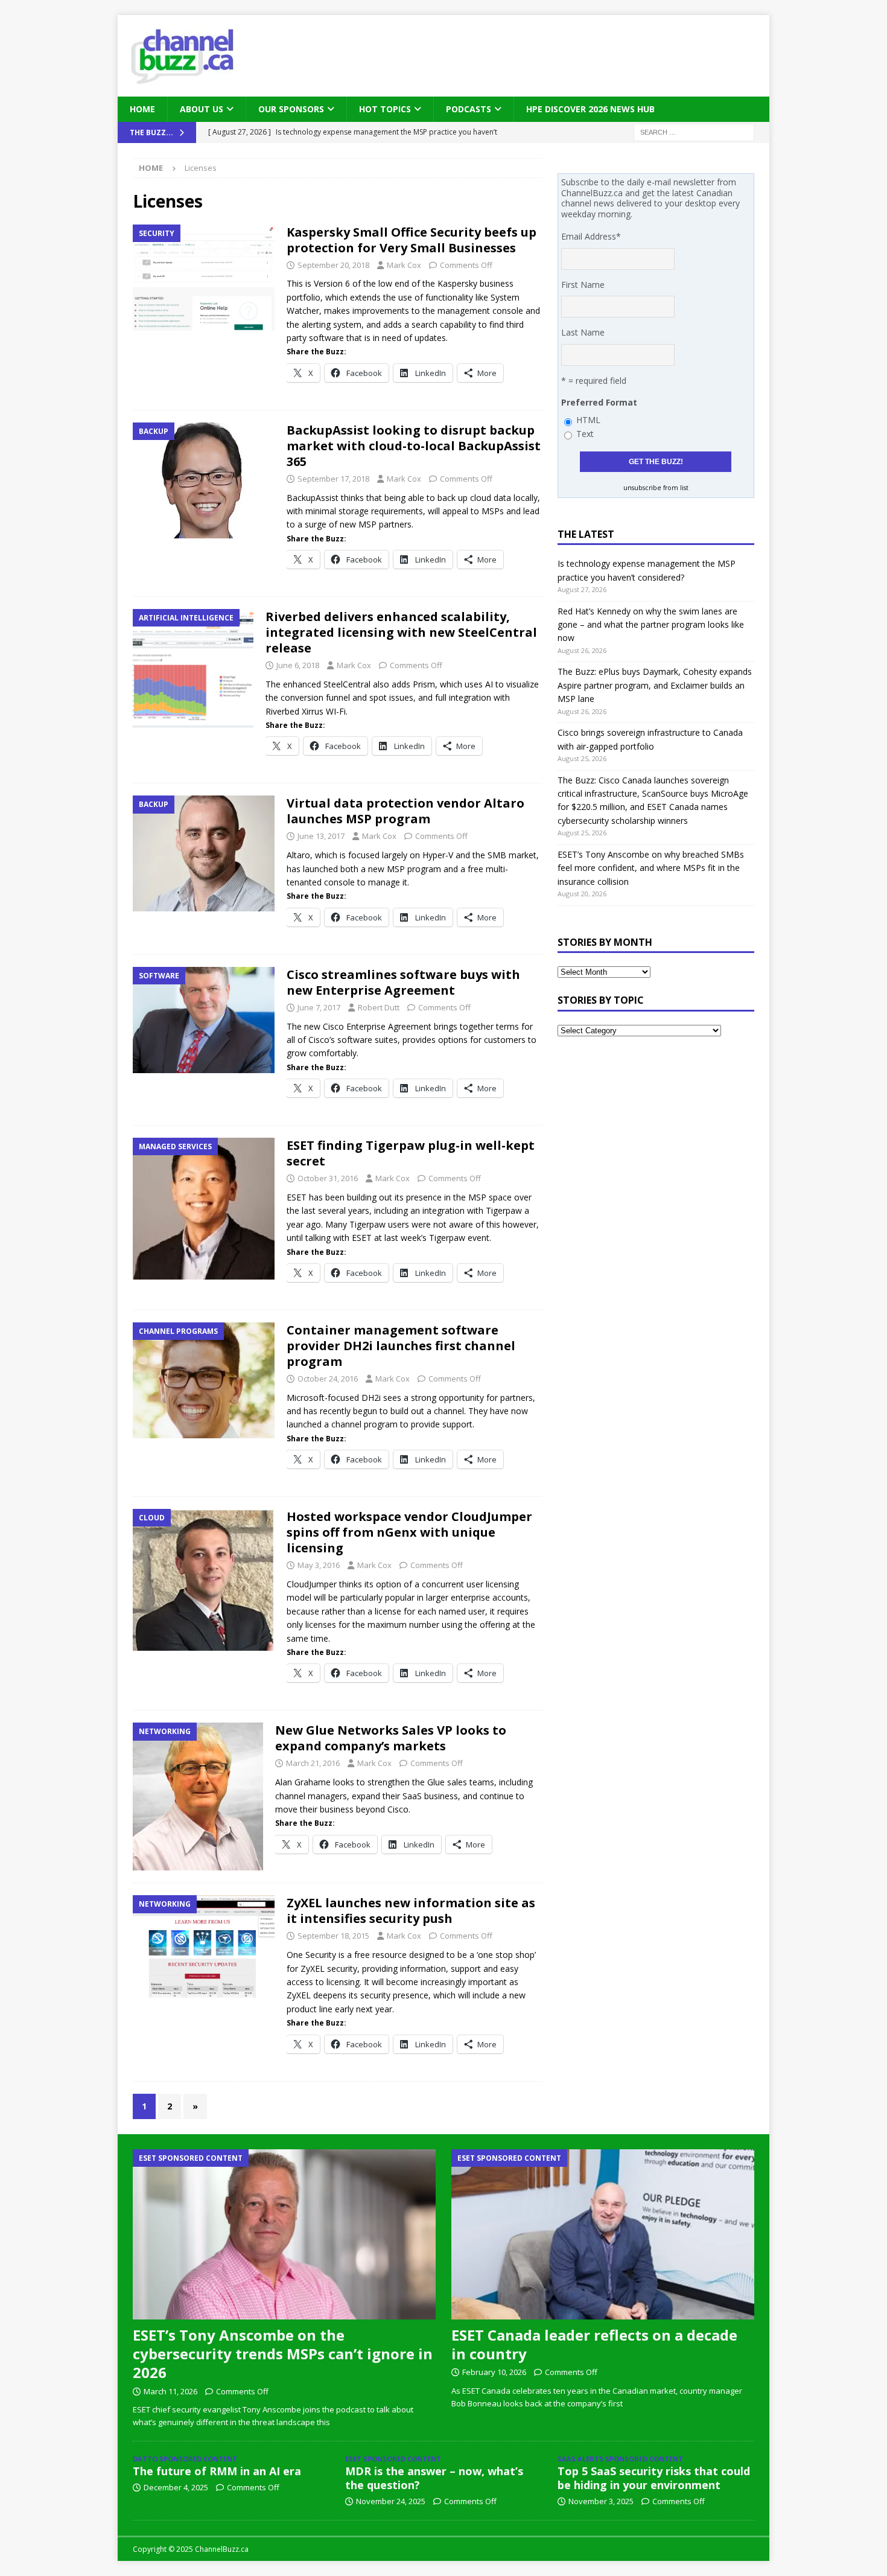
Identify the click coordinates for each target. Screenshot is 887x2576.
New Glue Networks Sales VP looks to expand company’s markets (391, 1738)
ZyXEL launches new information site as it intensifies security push (411, 1911)
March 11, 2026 (170, 2391)
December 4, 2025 (176, 2487)
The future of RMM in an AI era (217, 2471)
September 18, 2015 (333, 1936)
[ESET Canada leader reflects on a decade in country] (603, 2234)
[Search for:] (694, 132)
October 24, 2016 (328, 1379)
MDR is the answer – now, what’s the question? (434, 2478)
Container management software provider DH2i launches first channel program (401, 1346)
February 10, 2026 (494, 2372)
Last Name (583, 332)
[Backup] (204, 480)
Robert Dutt (379, 1007)
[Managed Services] (204, 1209)
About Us (202, 109)
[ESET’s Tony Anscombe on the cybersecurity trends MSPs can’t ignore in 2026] (284, 2234)
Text (585, 434)
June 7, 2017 (319, 1007)
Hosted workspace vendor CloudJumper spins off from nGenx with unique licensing (409, 1532)
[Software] (204, 1020)
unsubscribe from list (656, 488)
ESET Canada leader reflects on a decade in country (594, 2344)
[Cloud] (204, 1580)
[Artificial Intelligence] (193, 669)
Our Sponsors (291, 109)
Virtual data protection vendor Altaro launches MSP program (405, 811)
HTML (588, 420)
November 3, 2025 (601, 2501)
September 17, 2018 (333, 479)
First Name (583, 285)
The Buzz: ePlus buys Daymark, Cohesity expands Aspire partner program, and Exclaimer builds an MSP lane (655, 685)
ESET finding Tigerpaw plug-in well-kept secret (411, 1153)
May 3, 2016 (319, 1565)
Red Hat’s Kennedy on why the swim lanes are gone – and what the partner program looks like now (651, 625)
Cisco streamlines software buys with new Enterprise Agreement (403, 982)
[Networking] (198, 1797)
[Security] (204, 278)
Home (142, 109)
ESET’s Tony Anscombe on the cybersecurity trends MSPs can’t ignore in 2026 (283, 2354)
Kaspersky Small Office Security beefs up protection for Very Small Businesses (412, 240)
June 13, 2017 (321, 836)
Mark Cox (404, 265)
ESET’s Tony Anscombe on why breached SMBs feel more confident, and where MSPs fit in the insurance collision (651, 868)
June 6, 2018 (298, 665)
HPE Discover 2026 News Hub (590, 109)
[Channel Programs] (204, 1380)
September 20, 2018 (333, 265)
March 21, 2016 (313, 1763)
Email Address (591, 236)
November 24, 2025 (391, 2501)
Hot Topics (385, 109)
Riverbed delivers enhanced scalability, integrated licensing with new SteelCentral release (401, 632)
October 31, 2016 (328, 1178)
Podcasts (469, 109)
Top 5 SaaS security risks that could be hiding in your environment (654, 2478)
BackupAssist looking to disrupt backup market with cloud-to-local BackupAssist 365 (414, 446)
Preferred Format (599, 402)
